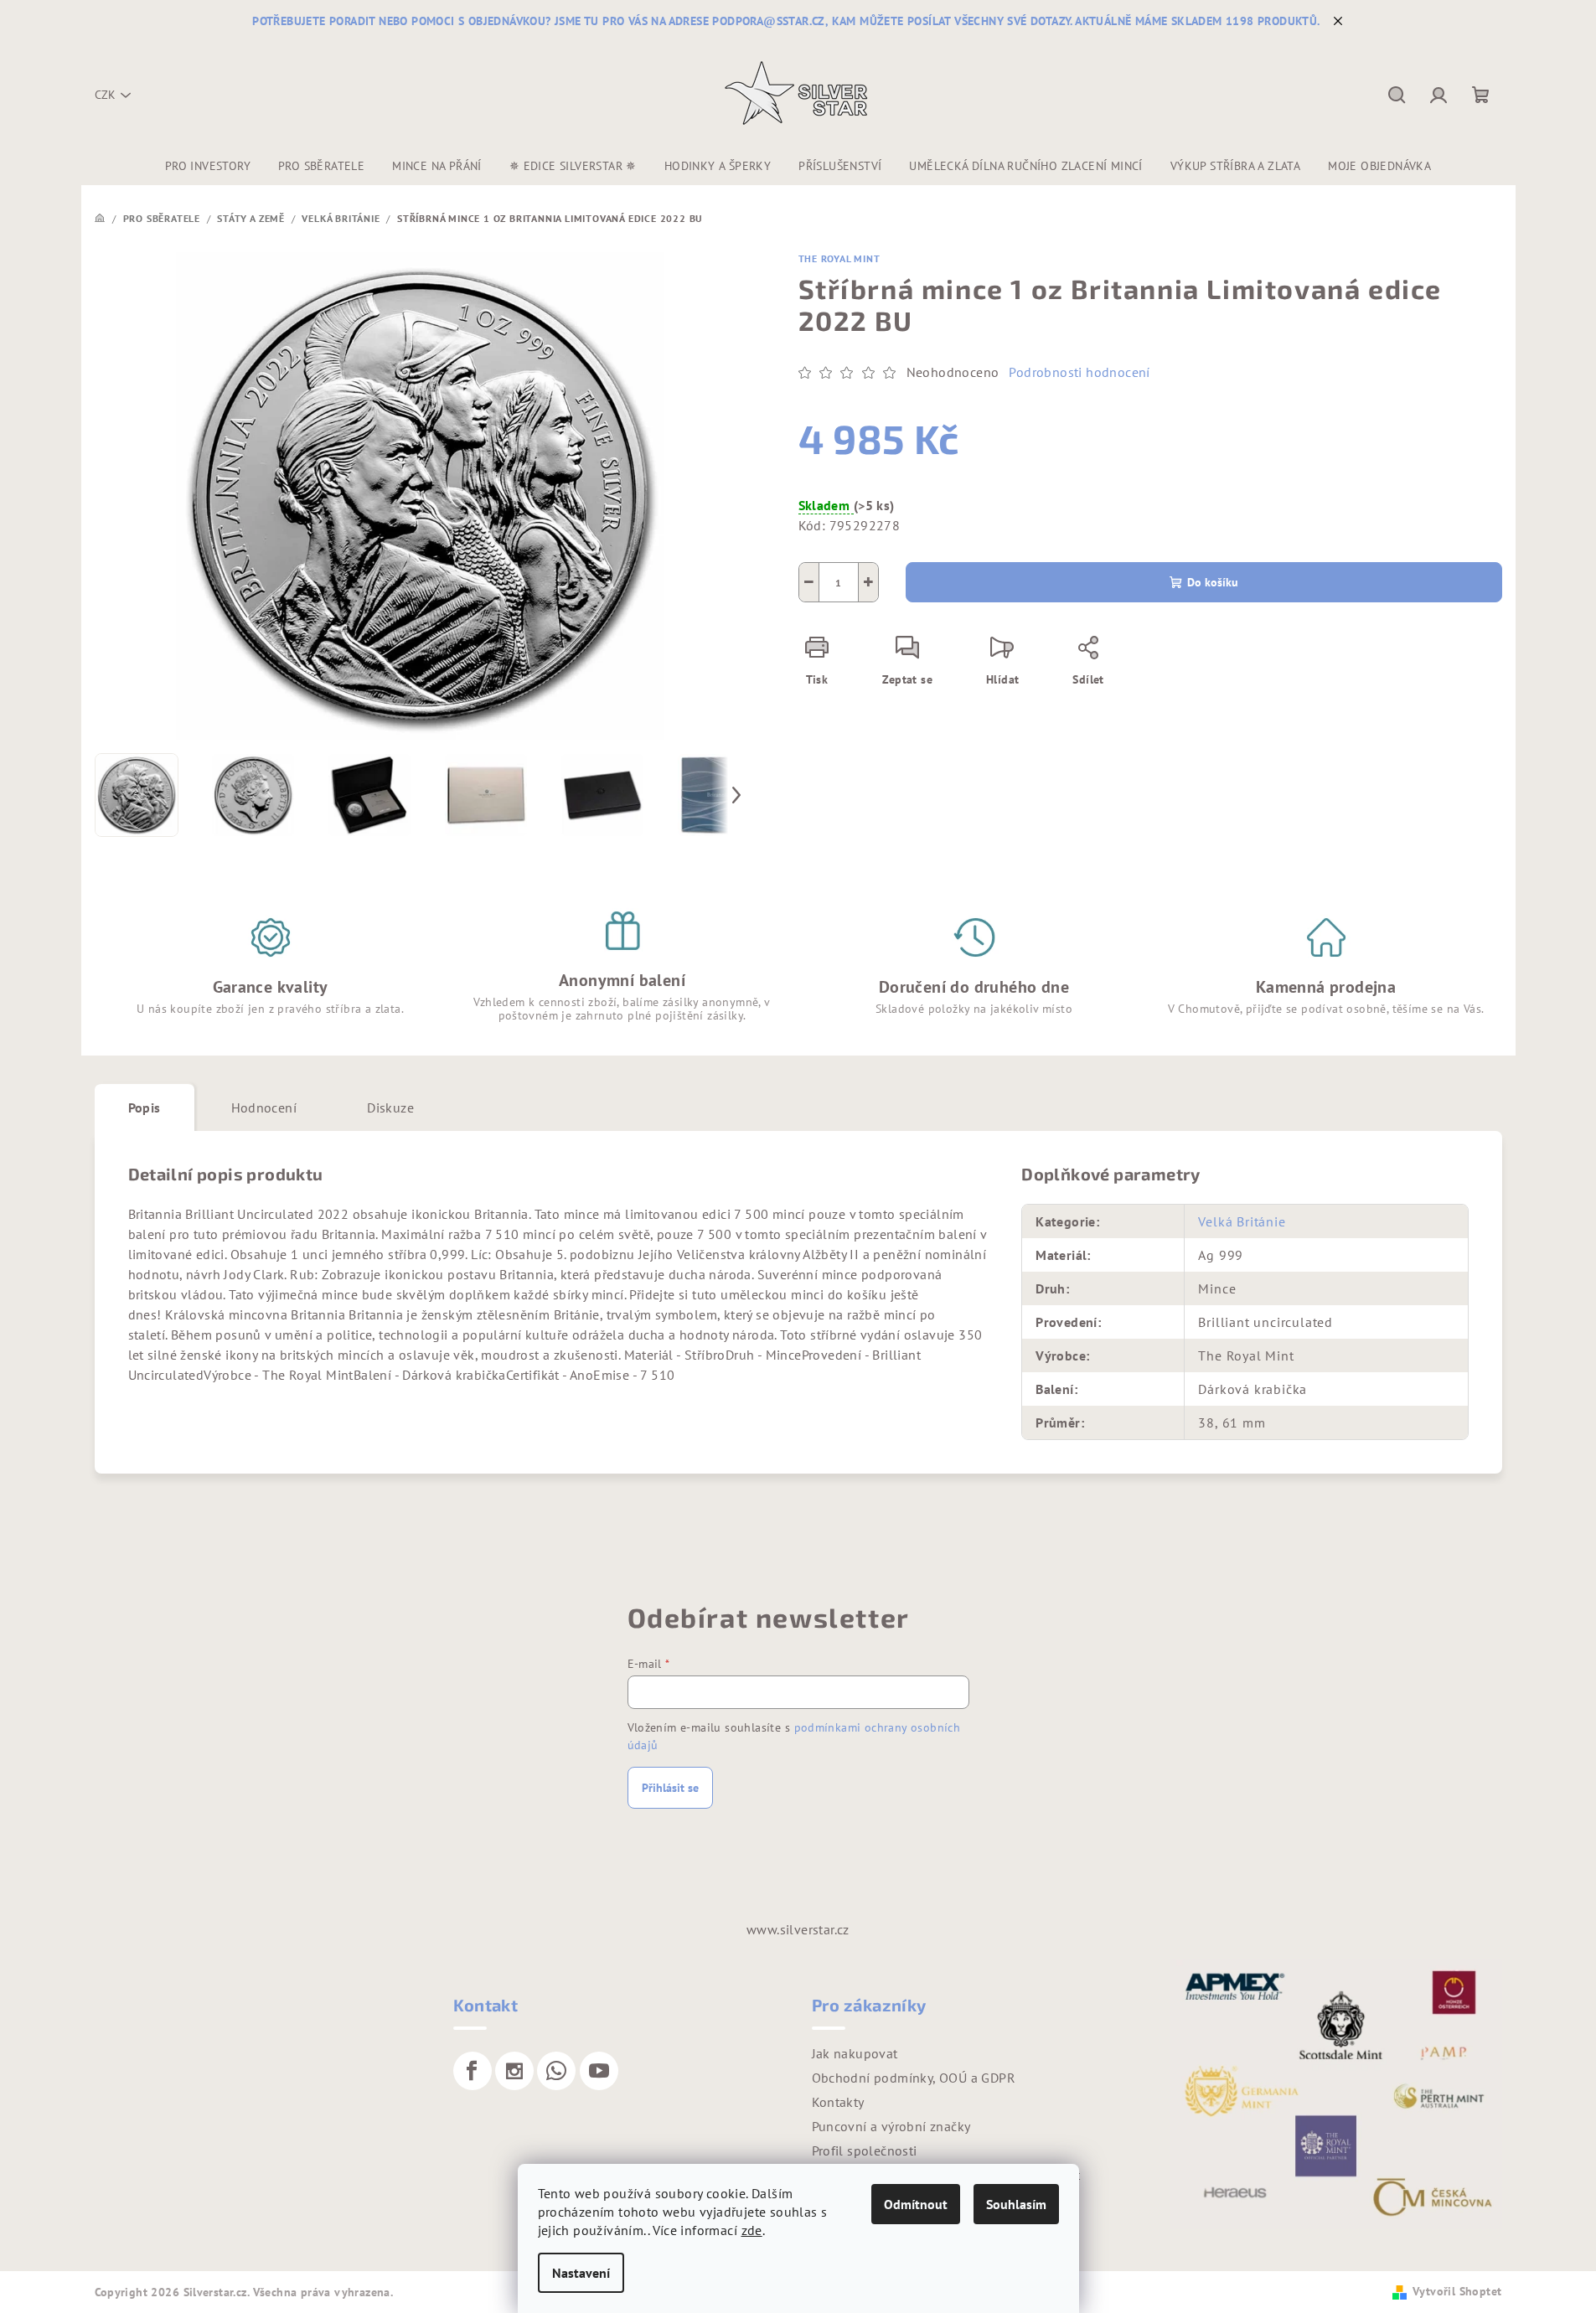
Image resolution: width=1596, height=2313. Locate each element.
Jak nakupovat (855, 2053)
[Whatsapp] (556, 2071)
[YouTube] (599, 2071)
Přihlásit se (670, 1788)
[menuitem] (208, 166)
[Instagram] (514, 2071)
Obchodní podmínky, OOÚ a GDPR (914, 2078)
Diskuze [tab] (390, 1107)
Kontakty (838, 2102)
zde (752, 2230)
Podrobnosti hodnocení (1079, 372)
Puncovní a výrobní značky (891, 2126)
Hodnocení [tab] (264, 1107)
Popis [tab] (145, 1107)
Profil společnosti (865, 2150)
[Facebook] (473, 2071)
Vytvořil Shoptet (1457, 2291)
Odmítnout (916, 2204)
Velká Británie (1242, 1221)
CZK (105, 95)
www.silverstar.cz (798, 1929)
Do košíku (1213, 582)
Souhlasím (1016, 2204)
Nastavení (581, 2273)
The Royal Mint (839, 258)
